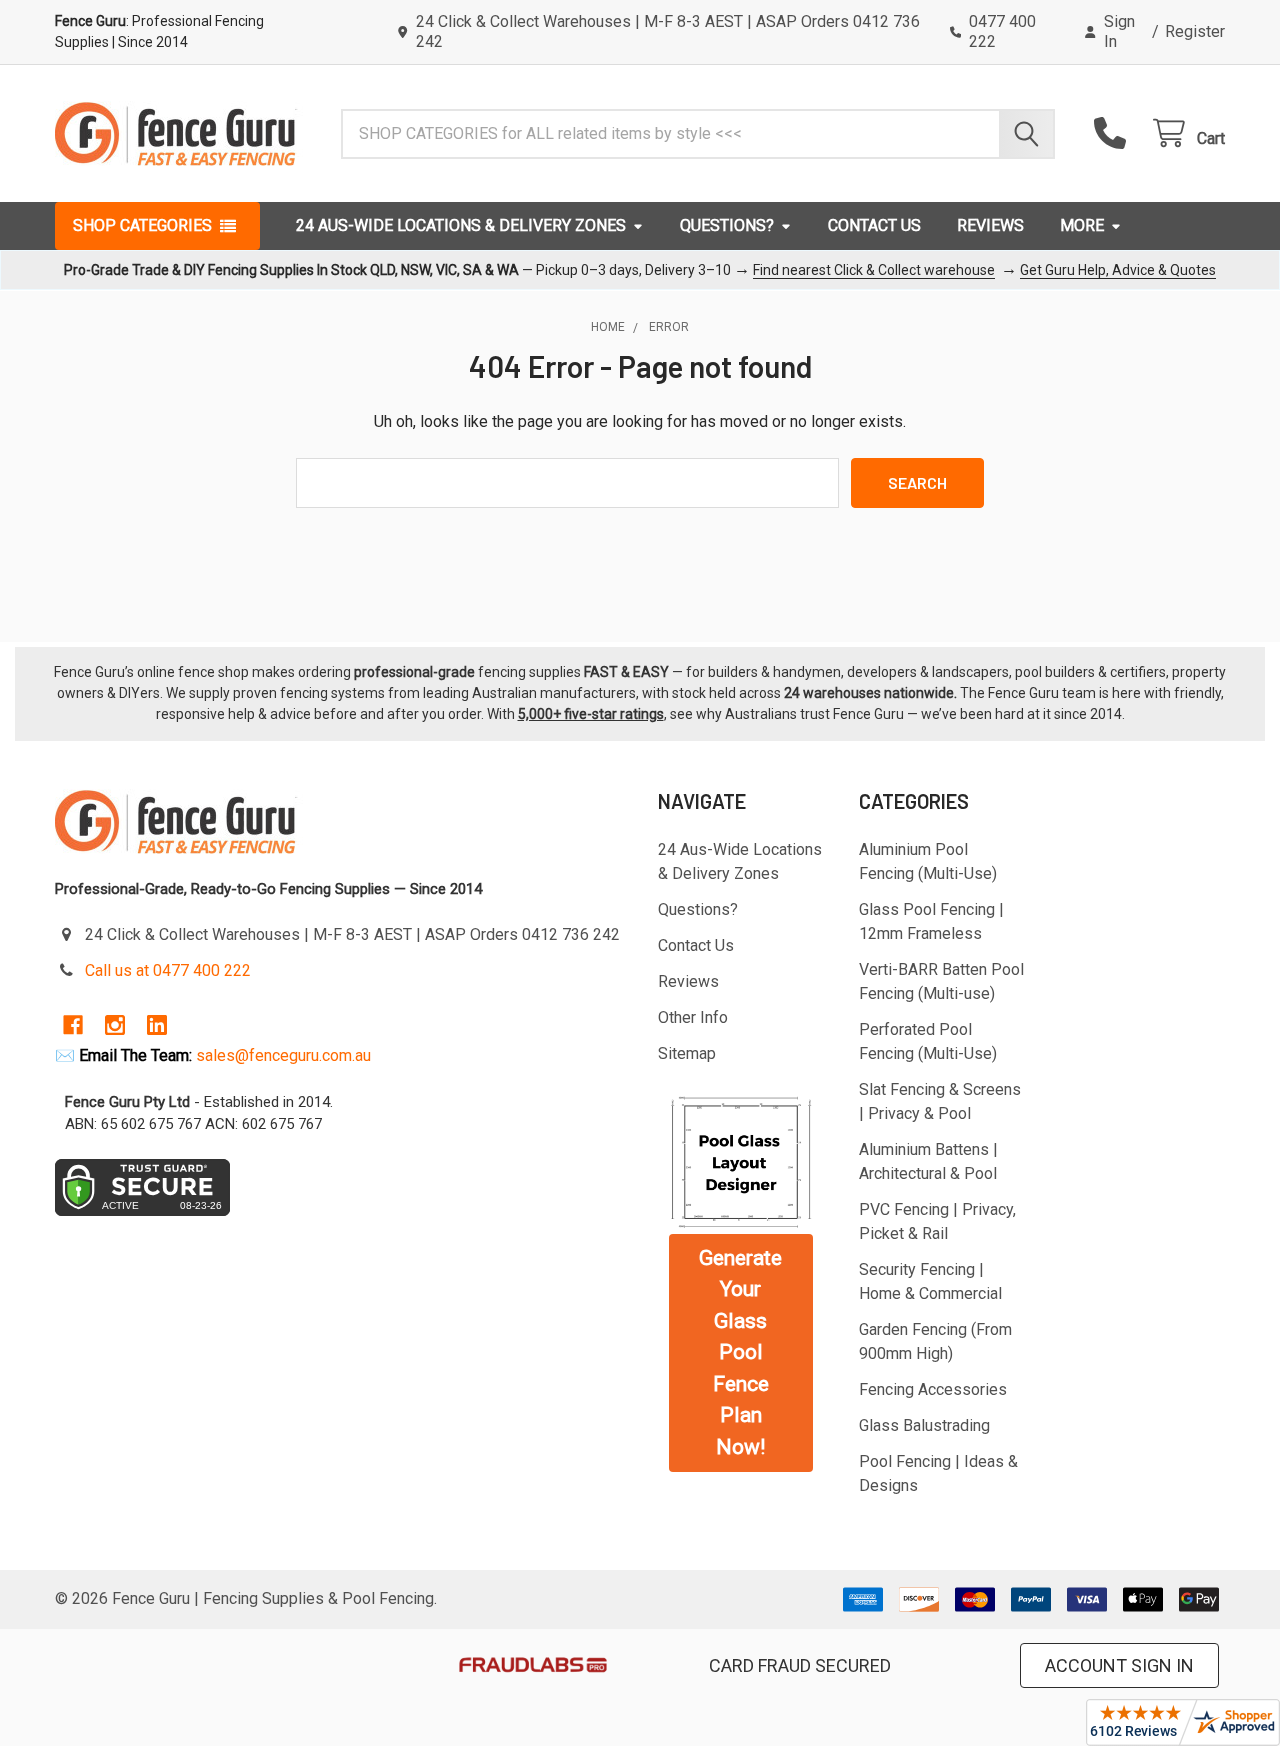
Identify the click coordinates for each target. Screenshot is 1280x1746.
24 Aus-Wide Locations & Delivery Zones (461, 225)
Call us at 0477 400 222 (168, 970)
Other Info (693, 1017)
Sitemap (687, 1053)
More (1082, 225)
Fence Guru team (1042, 693)
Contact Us (874, 225)
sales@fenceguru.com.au (283, 1055)
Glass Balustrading (924, 1425)
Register (1195, 31)
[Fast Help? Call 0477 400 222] (1114, 133)
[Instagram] (115, 1025)
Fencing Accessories (933, 1389)
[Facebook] (73, 1025)
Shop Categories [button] (142, 225)
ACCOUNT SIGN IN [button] (1119, 1665)
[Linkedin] (157, 1025)
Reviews (990, 225)
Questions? (727, 225)
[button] (741, 1162)
